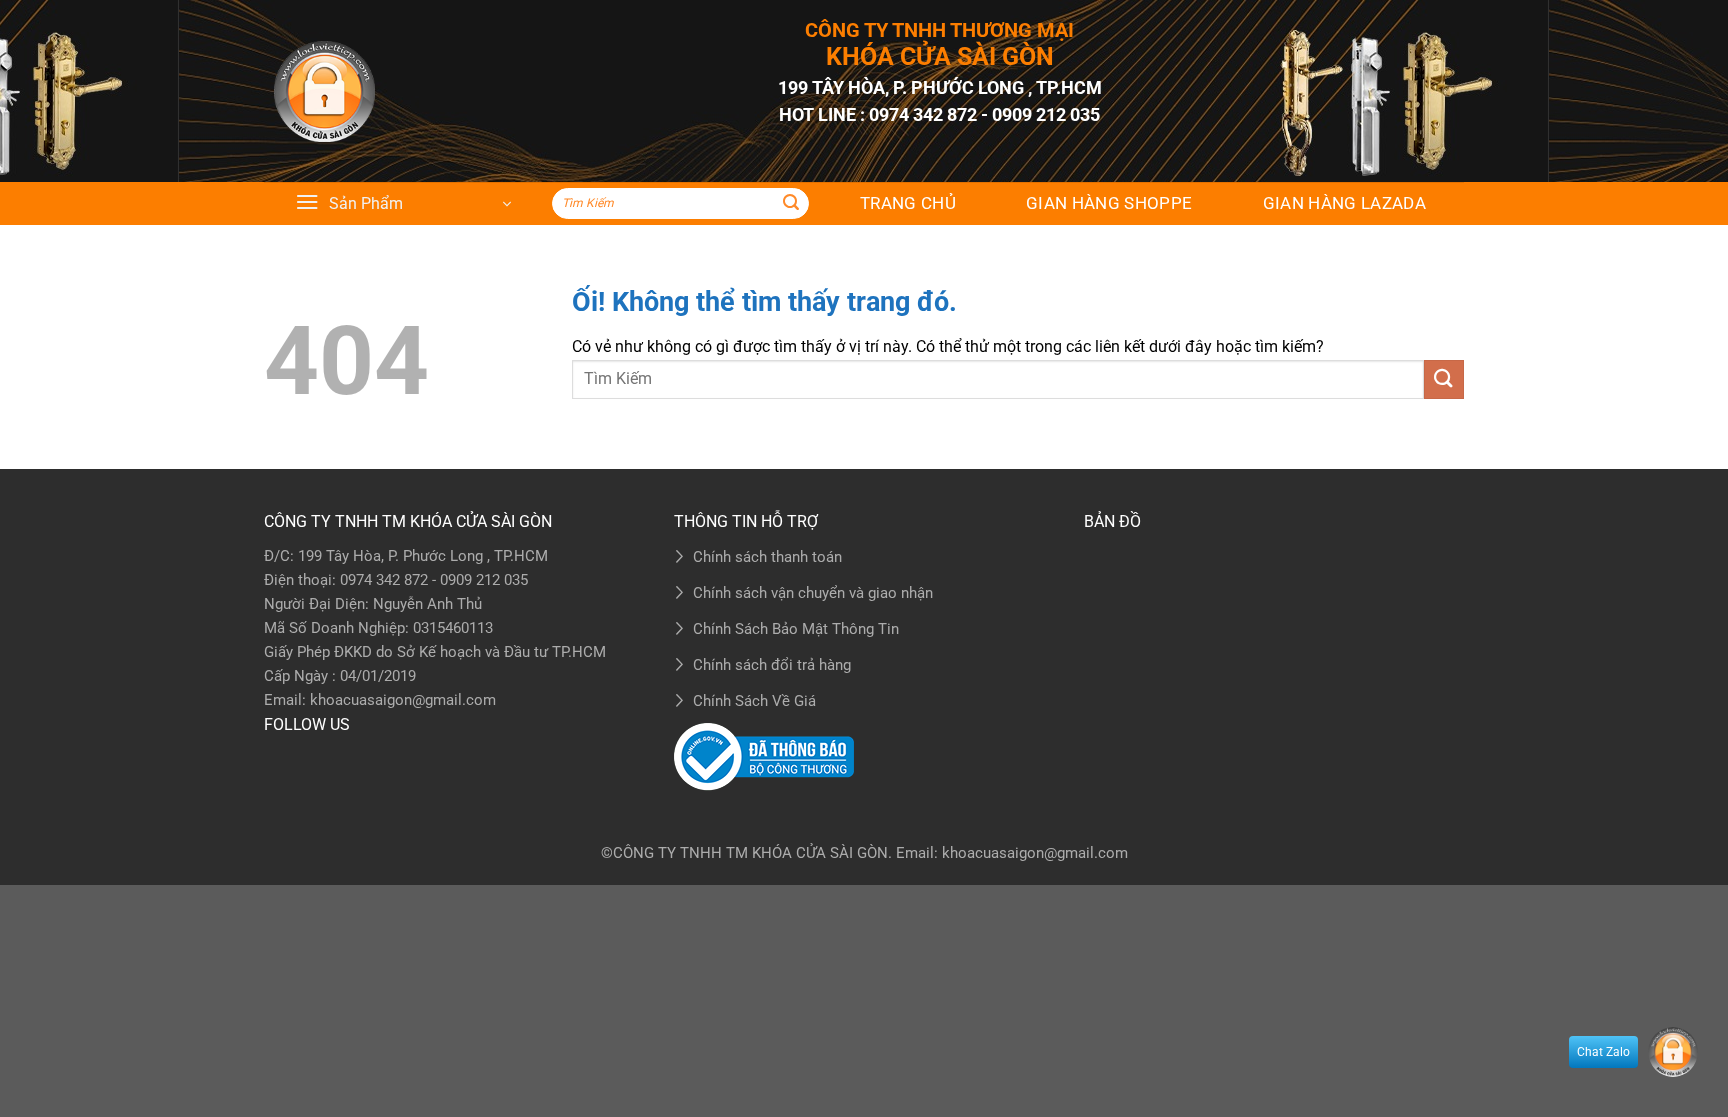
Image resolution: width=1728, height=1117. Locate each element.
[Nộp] (791, 204)
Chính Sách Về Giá (754, 701)
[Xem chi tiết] (324, 91)
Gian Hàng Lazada (1344, 203)
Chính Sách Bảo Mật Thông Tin (796, 629)
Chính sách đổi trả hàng (772, 665)
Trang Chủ (908, 203)
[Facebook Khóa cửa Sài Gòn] (284, 763)
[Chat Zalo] (1673, 1052)
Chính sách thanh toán (767, 557)
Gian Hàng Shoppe (1109, 203)
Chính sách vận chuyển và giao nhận (813, 593)
